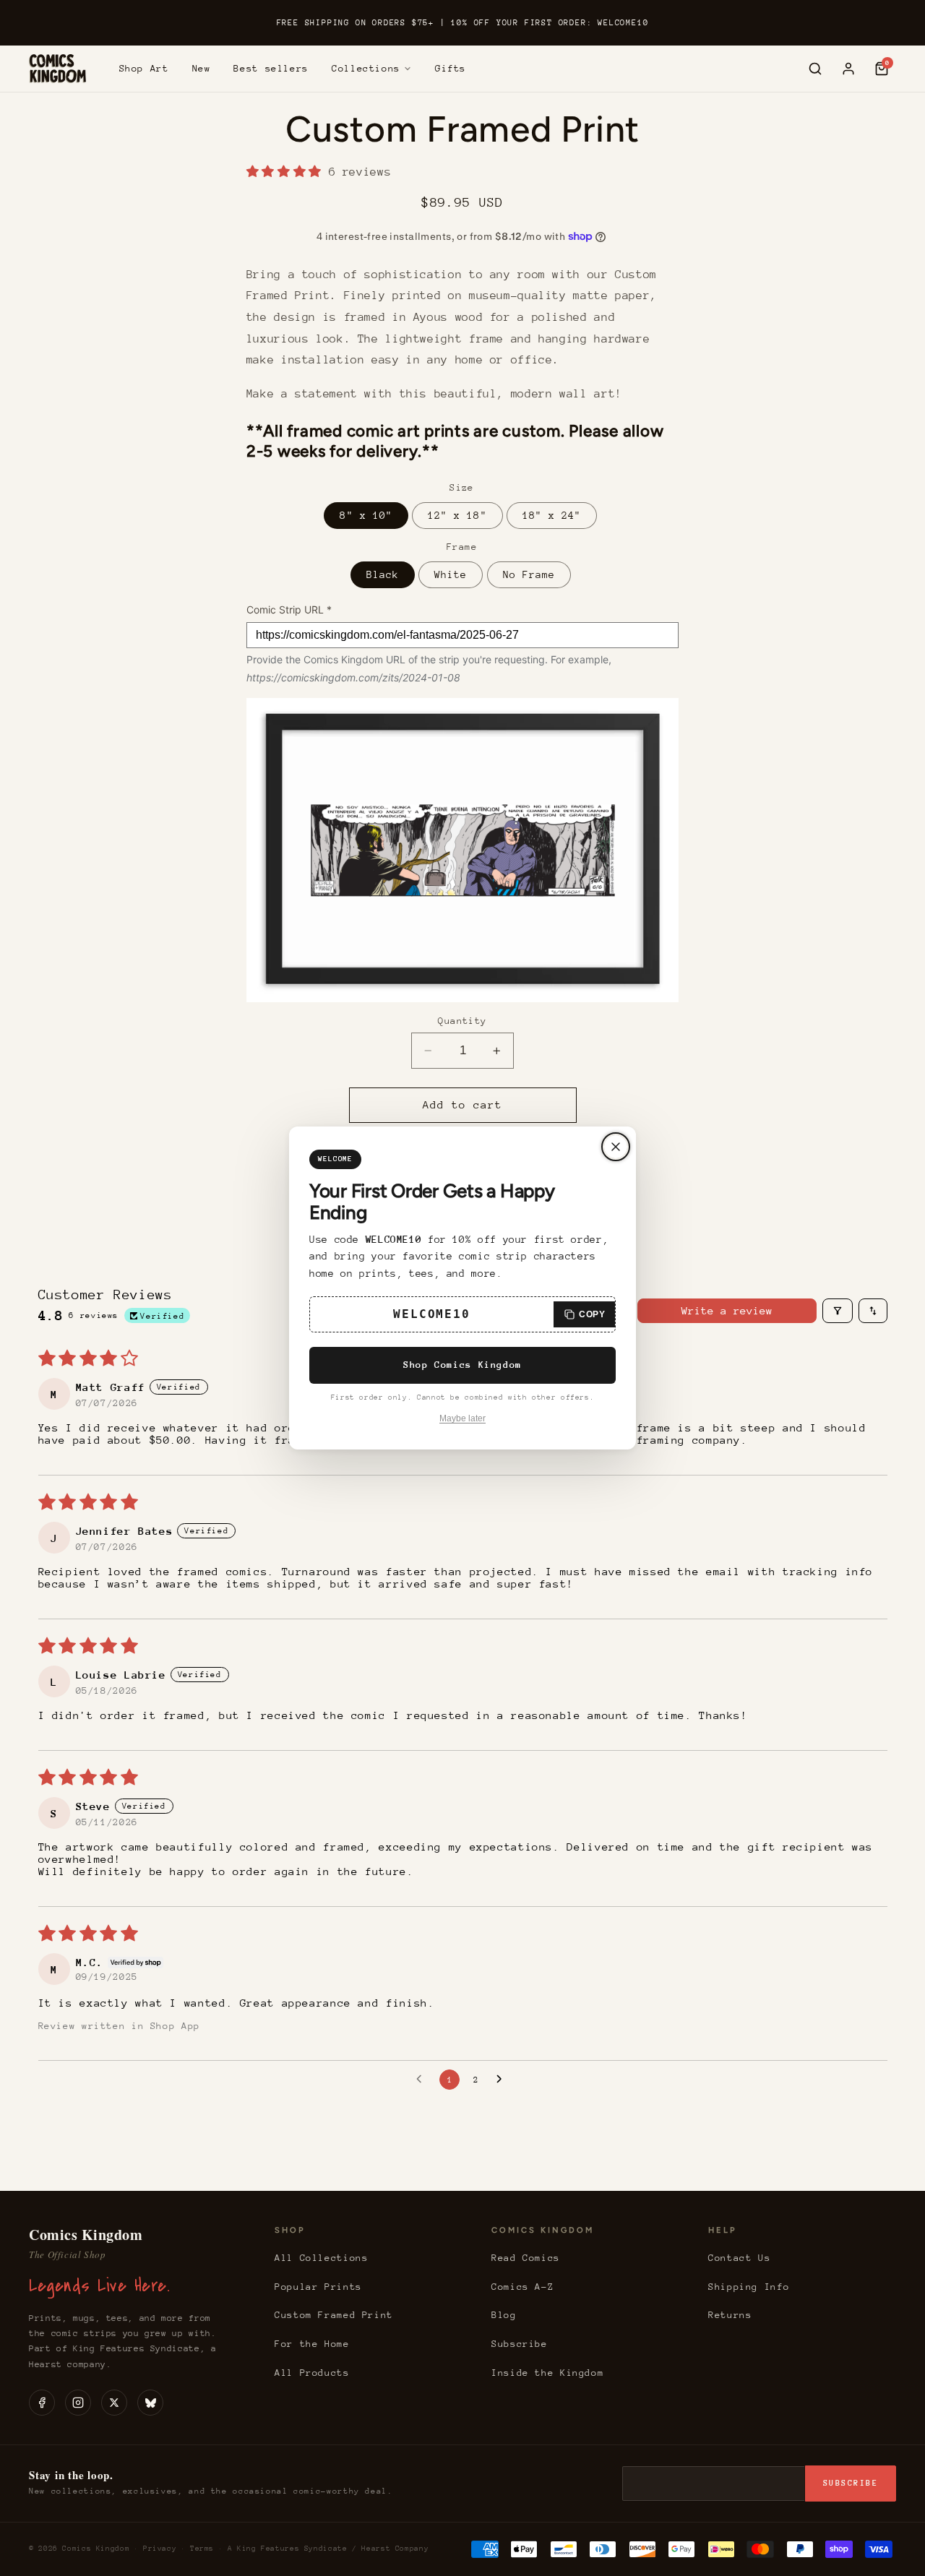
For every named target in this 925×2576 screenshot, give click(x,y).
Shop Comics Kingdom (462, 1365)
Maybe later (462, 1418)
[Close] (616, 1147)
